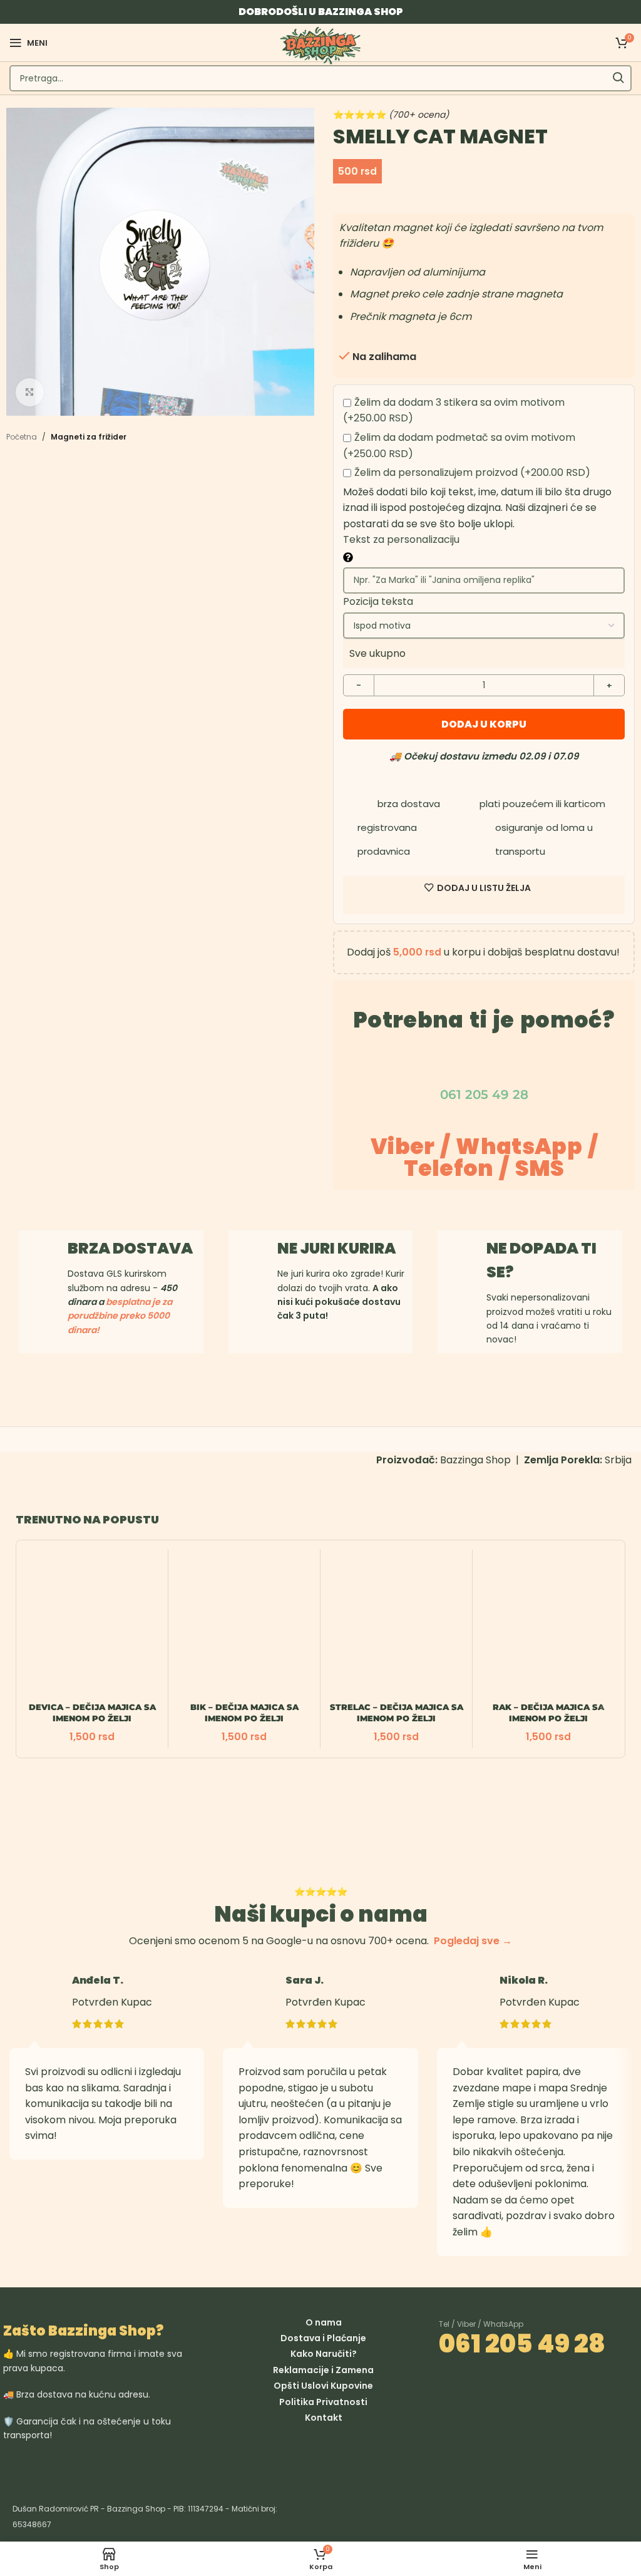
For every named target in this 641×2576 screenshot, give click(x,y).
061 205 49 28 (522, 2344)
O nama (324, 2322)
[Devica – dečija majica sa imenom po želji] (92, 1625)
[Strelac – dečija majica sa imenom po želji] (396, 1625)
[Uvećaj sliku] (30, 392)
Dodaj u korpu (484, 724)
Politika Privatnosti (323, 2402)
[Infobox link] (321, 1280)
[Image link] (156, 2468)
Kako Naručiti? (324, 2354)
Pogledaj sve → (473, 1941)
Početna (22, 437)
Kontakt (324, 2418)
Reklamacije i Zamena (323, 2370)
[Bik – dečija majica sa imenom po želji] (244, 1625)
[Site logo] (320, 45)
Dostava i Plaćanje (323, 2338)
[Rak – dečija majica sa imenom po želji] (548, 1625)
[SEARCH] (618, 78)
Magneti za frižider (89, 437)
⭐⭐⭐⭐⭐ (391, 115)
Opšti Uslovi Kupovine (323, 2386)
